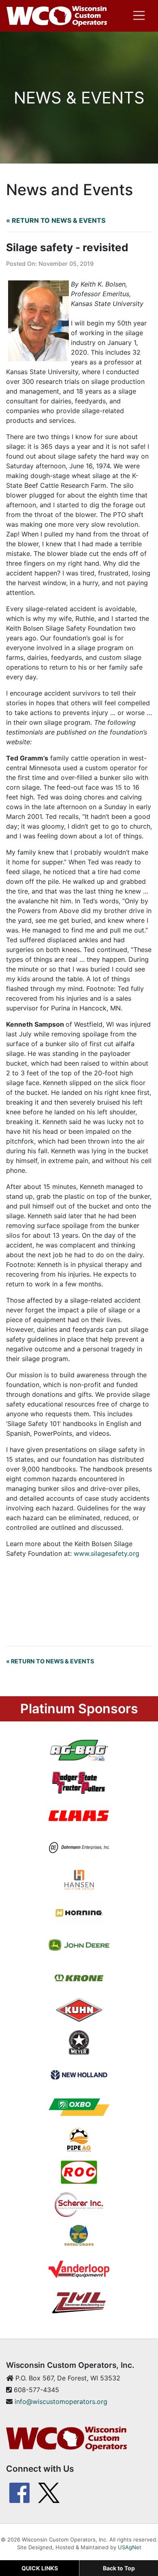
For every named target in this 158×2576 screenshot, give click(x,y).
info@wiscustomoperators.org (61, 2402)
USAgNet (130, 2547)
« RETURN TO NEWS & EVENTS (56, 220)
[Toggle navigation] (139, 15)
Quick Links (40, 2568)
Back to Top (119, 2568)
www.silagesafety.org (108, 1553)
